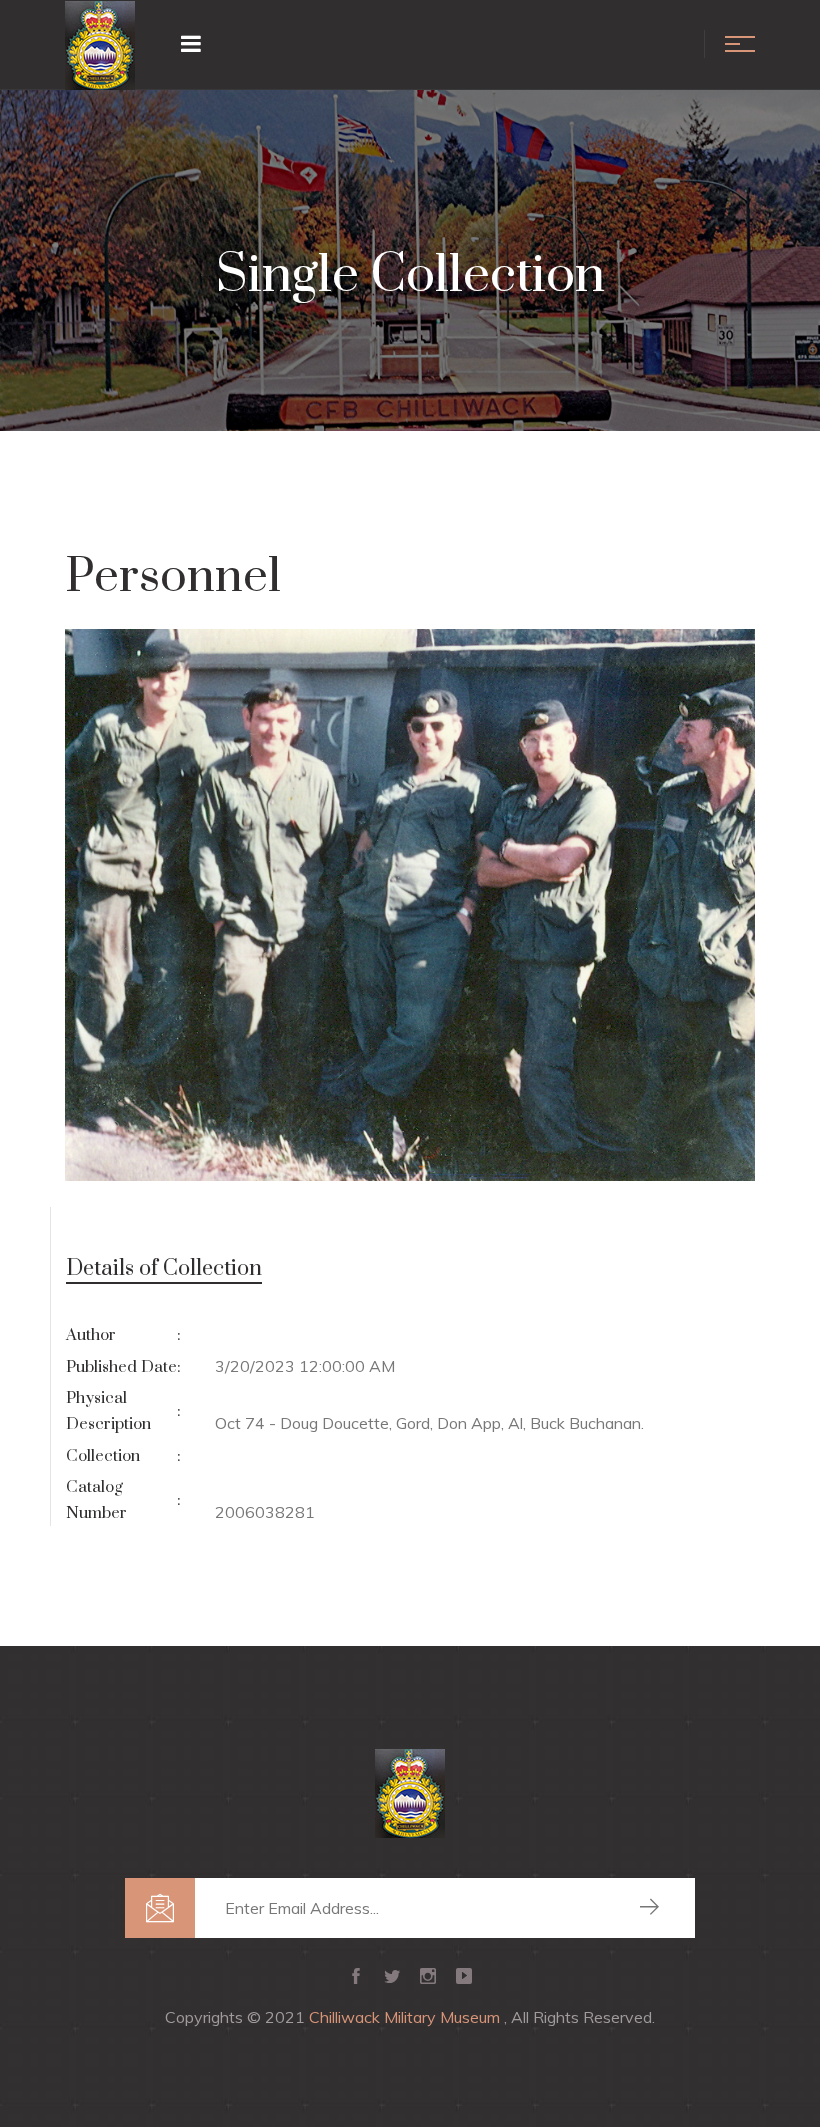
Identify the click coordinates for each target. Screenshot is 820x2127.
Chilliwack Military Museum (406, 2017)
